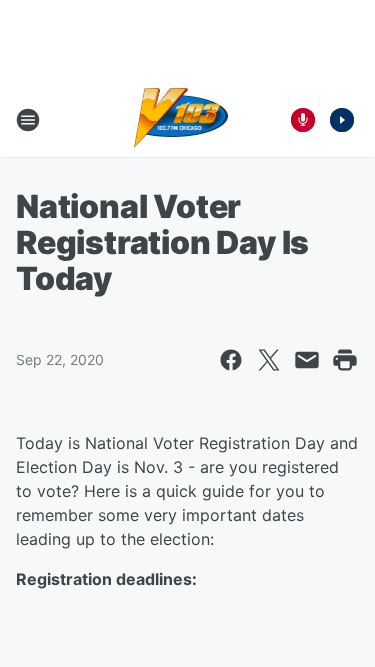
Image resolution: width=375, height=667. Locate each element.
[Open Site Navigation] (28, 120)
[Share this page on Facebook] (231, 360)
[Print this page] (345, 360)
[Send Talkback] (303, 120)
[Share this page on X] (269, 360)
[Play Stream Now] (342, 120)
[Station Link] (181, 120)
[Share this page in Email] (307, 360)
